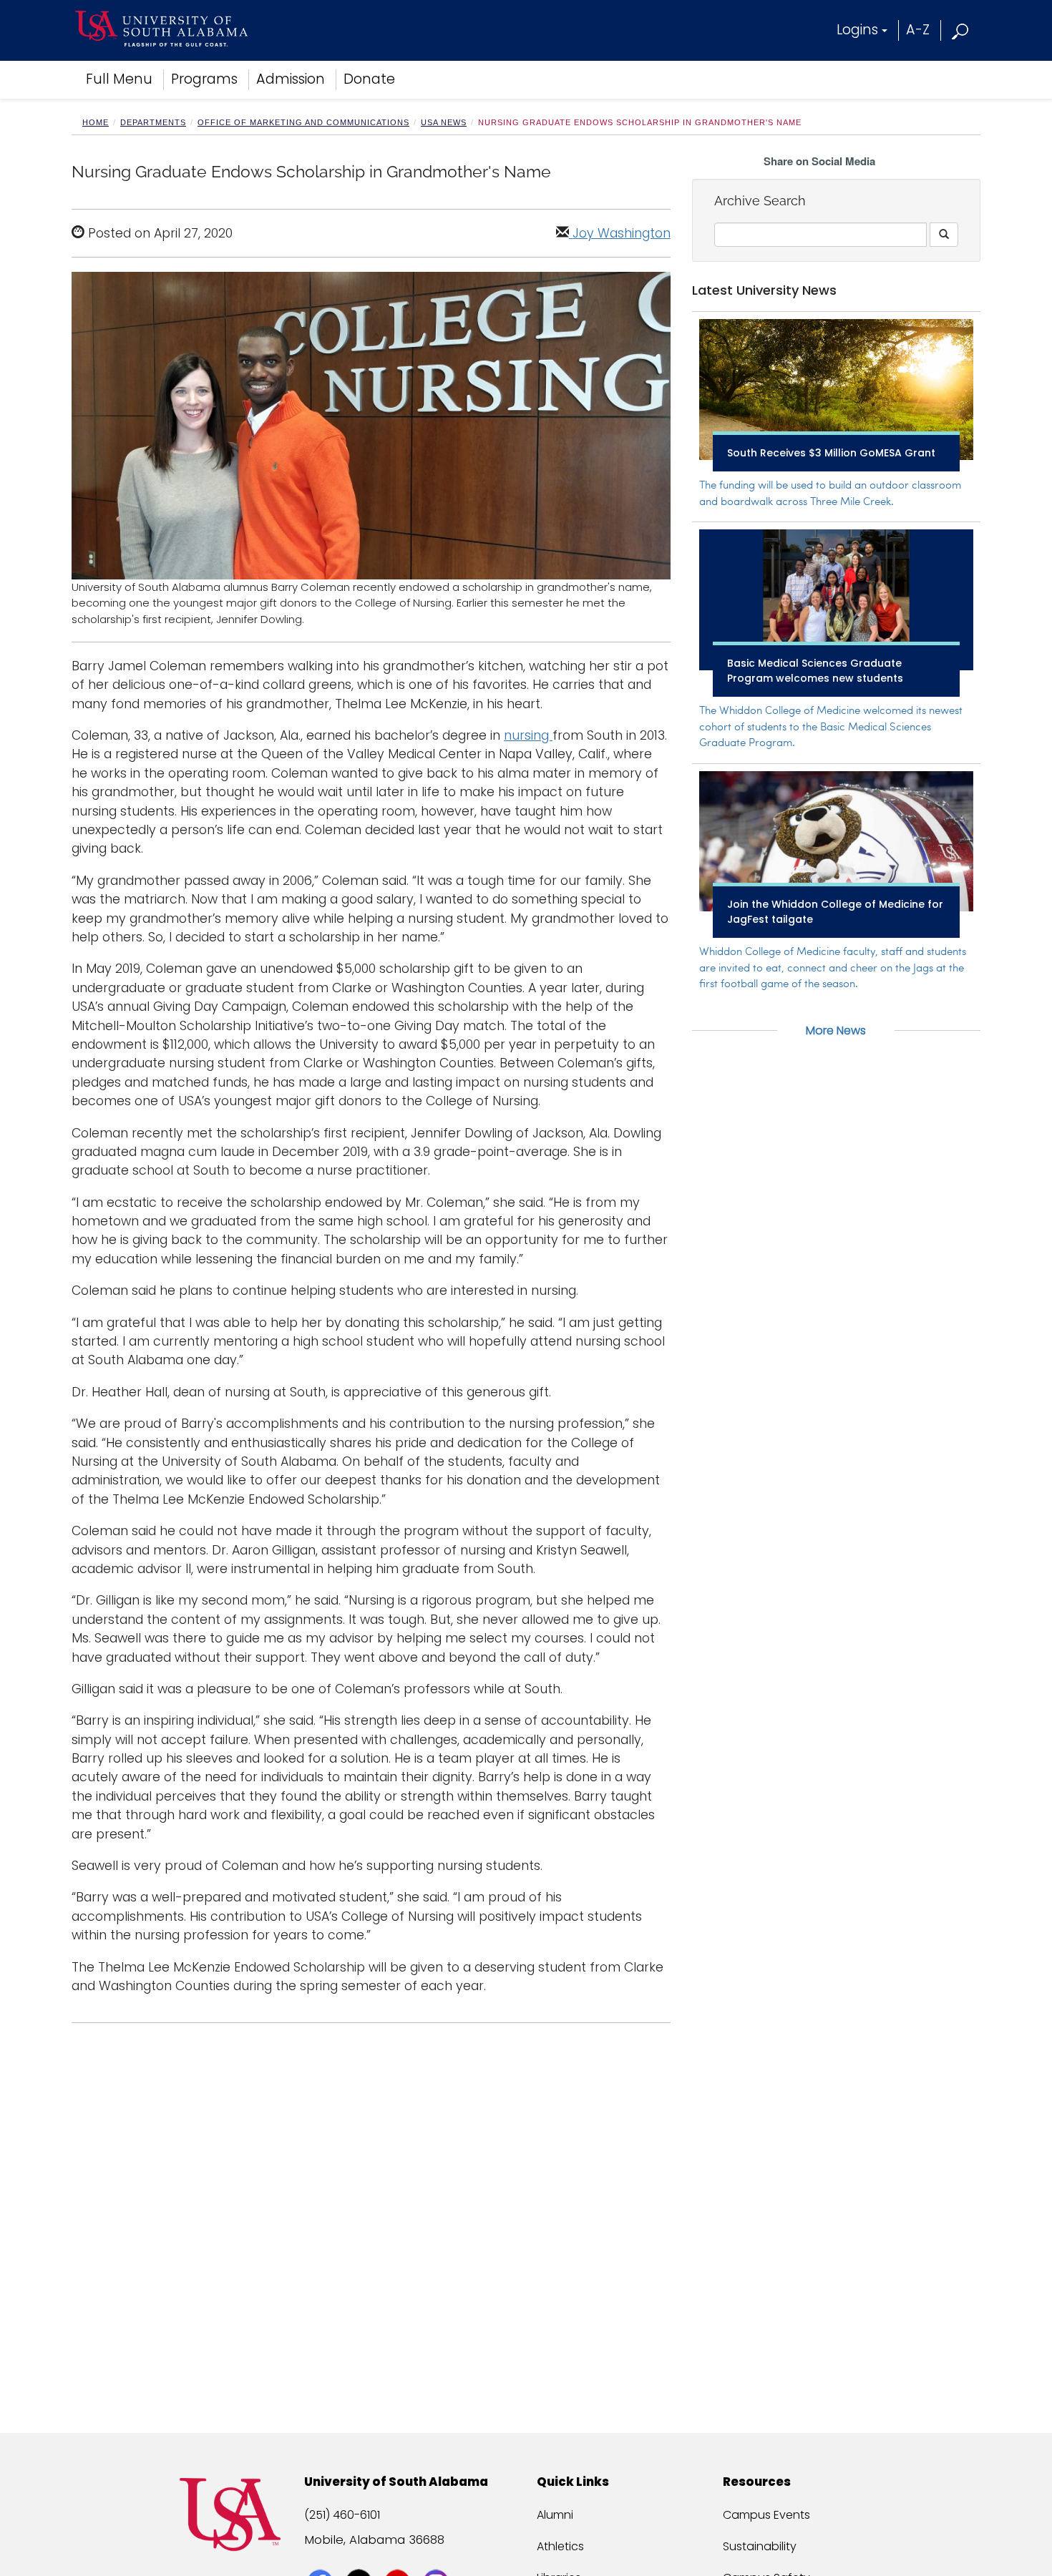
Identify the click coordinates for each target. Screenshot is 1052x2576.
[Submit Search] (944, 235)
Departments (153, 122)
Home (96, 122)
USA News (444, 122)
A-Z (918, 30)
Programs (204, 79)
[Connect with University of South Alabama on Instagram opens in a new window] (438, 2556)
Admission (291, 79)
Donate (369, 79)
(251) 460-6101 (342, 2515)
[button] (961, 30)
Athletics (560, 2546)
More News (836, 1030)
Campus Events (766, 2515)
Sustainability (760, 2546)
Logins (857, 30)
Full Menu (119, 79)
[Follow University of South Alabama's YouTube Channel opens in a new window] (399, 2556)
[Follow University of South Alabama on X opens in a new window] (360, 2556)
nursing (528, 735)
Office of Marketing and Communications (303, 122)
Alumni (555, 2515)
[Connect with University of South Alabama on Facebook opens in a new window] (322, 2556)
